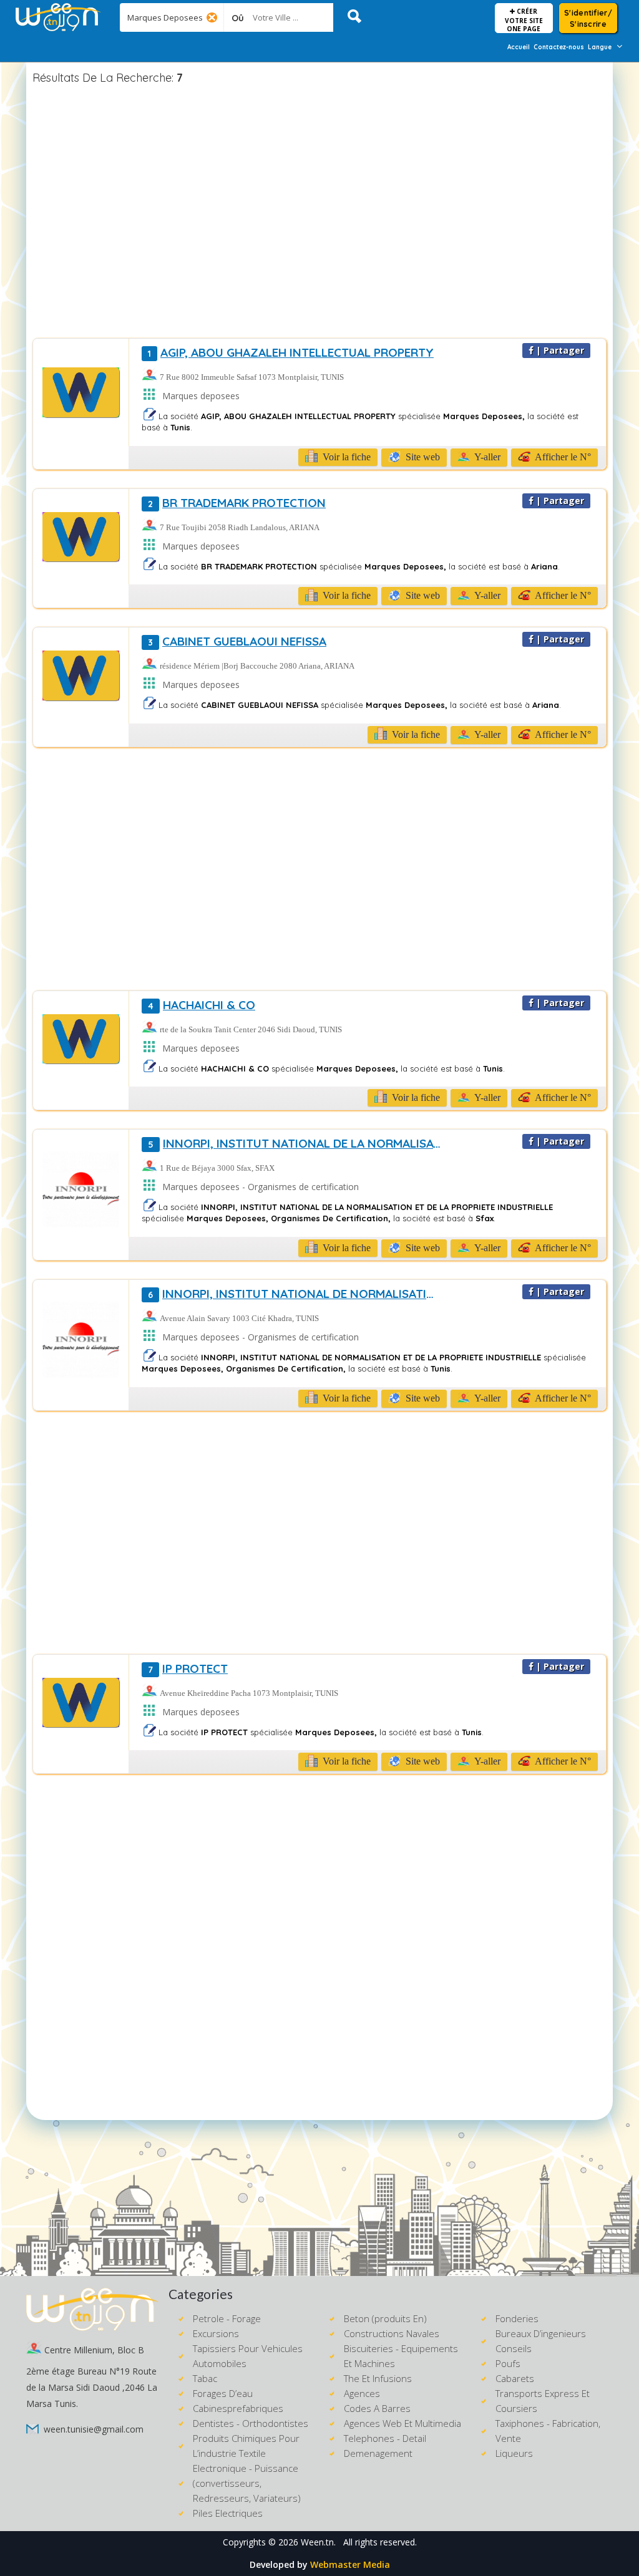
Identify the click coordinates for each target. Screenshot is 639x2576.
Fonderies (517, 2318)
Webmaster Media (350, 2564)
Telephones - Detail (385, 2438)
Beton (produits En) (385, 2318)
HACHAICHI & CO (202, 1005)
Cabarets (515, 2378)
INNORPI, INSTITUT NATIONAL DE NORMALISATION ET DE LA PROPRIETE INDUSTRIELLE (295, 1294)
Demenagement (378, 2453)
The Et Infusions (378, 2378)
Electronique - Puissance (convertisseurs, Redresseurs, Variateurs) (247, 2483)
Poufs (508, 2363)
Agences (362, 2393)
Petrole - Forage (227, 2318)
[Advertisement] (319, 213)
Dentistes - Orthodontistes (251, 2423)
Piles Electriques (228, 2513)
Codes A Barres (377, 2408)
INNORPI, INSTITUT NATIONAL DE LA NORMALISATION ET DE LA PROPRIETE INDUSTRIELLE (295, 1143)
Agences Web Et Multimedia (402, 2423)
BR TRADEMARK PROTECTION (237, 503)
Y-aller (486, 457)
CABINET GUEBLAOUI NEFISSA (237, 641)
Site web (422, 457)
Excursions (216, 2333)
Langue (600, 47)
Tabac (205, 2378)
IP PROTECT (188, 1668)
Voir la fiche (345, 457)
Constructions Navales (392, 2333)
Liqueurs (514, 2453)
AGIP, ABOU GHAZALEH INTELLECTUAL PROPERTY (291, 352)
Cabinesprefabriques (238, 2408)
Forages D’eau (223, 2393)
